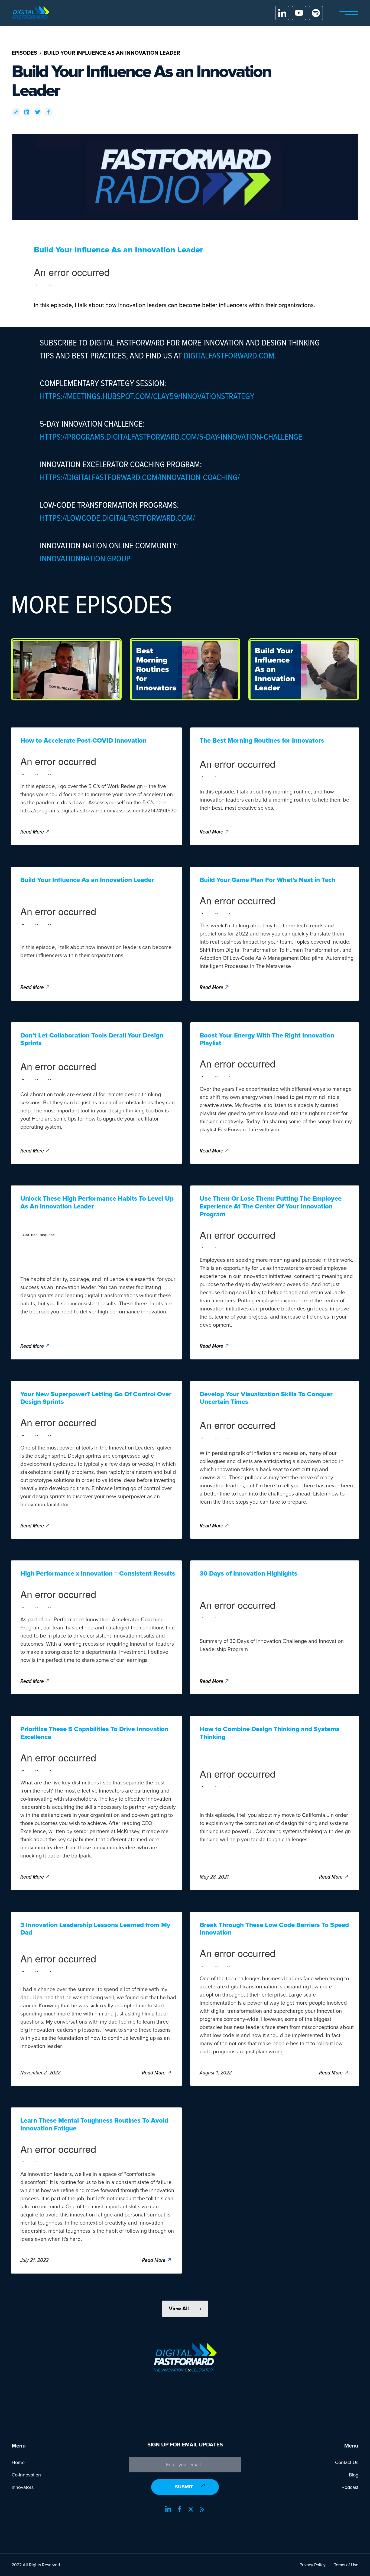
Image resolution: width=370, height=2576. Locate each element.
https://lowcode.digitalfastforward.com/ (117, 518)
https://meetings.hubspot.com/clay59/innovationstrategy (147, 396)
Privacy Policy (313, 2565)
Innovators (23, 2487)
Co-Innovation (26, 2475)
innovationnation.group (85, 558)
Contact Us (347, 2462)
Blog (354, 2475)
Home (18, 2462)
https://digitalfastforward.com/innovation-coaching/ (140, 477)
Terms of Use (346, 2565)
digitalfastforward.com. (230, 355)
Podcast (350, 2487)
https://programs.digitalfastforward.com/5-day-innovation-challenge (171, 436)
